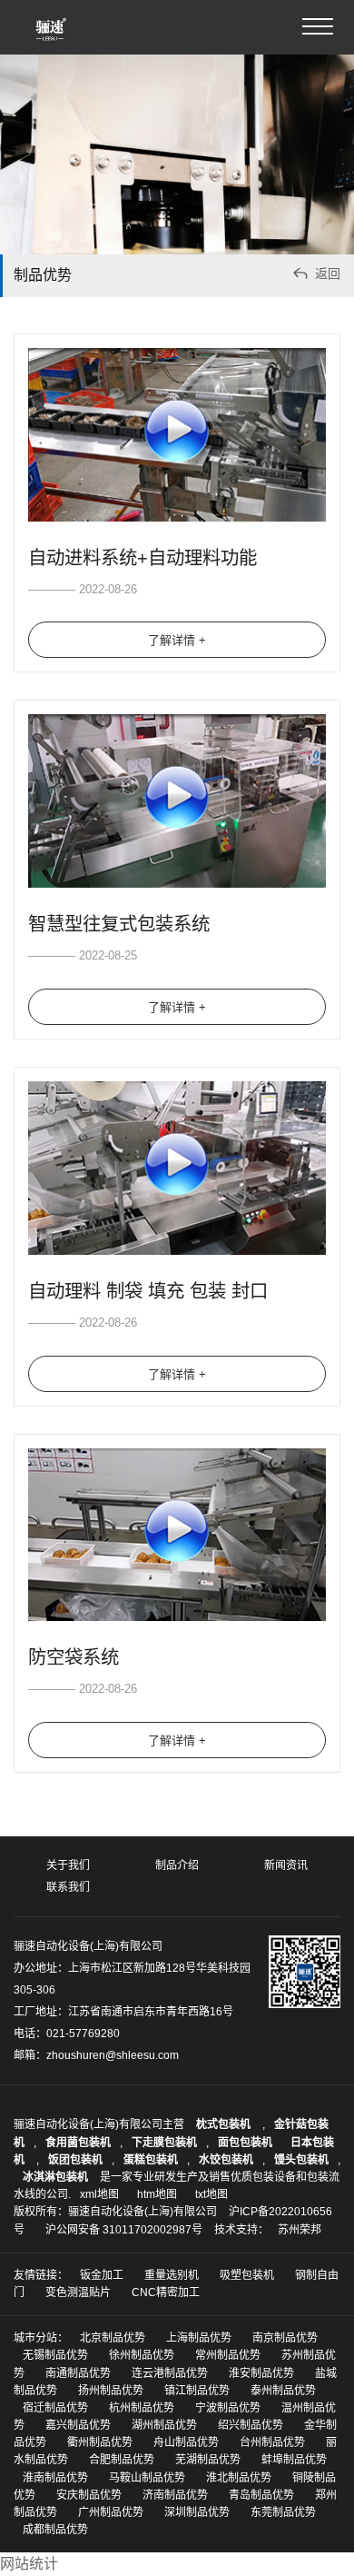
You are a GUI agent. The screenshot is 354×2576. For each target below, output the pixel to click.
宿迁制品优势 (55, 2408)
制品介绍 (177, 1865)
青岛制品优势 (261, 2495)
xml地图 (99, 2194)
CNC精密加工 (166, 2293)
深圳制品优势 (197, 2512)
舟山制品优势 (186, 2442)
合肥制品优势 (122, 2460)
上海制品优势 (199, 2338)
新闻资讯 (286, 1865)
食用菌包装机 (78, 2143)
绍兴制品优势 (251, 2425)
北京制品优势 (113, 2338)
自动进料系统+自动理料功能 (143, 558)
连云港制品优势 (170, 2373)
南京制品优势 (285, 2338)
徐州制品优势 (142, 2355)
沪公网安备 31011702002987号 (124, 2230)
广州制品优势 (111, 2512)
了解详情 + (177, 640)
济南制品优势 (175, 2495)
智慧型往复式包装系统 (119, 924)
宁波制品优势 (228, 2408)
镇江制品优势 (197, 2391)
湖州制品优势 (164, 2425)
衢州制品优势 (100, 2442)
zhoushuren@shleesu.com (113, 2055)
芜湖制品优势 (208, 2460)
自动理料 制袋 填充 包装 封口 (148, 1291)
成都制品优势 (55, 2530)
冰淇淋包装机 (55, 2177)
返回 (315, 273)
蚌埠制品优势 (294, 2460)
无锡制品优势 (55, 2355)
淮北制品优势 (239, 2478)
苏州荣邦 (300, 2230)
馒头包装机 (301, 2160)
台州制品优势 (272, 2442)
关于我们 (68, 1865)
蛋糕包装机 (151, 2160)
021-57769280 (83, 2034)
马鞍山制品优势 (147, 2478)
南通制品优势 (78, 2373)
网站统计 (29, 2564)
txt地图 (211, 2194)
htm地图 (157, 2194)
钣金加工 (102, 2275)
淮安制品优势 (261, 2373)
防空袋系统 (74, 1657)
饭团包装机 (75, 2160)
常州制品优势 (228, 2355)
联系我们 (68, 1887)
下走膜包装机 (164, 2143)
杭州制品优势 (142, 2408)
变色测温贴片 (78, 2293)
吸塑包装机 (247, 2275)
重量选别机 (172, 2275)
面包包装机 (245, 2143)
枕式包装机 (225, 2124)
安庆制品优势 (89, 2495)
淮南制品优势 (55, 2478)
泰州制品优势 (283, 2391)
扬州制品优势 (111, 2391)
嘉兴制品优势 (78, 2425)
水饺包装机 (226, 2160)
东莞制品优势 (283, 2512)
